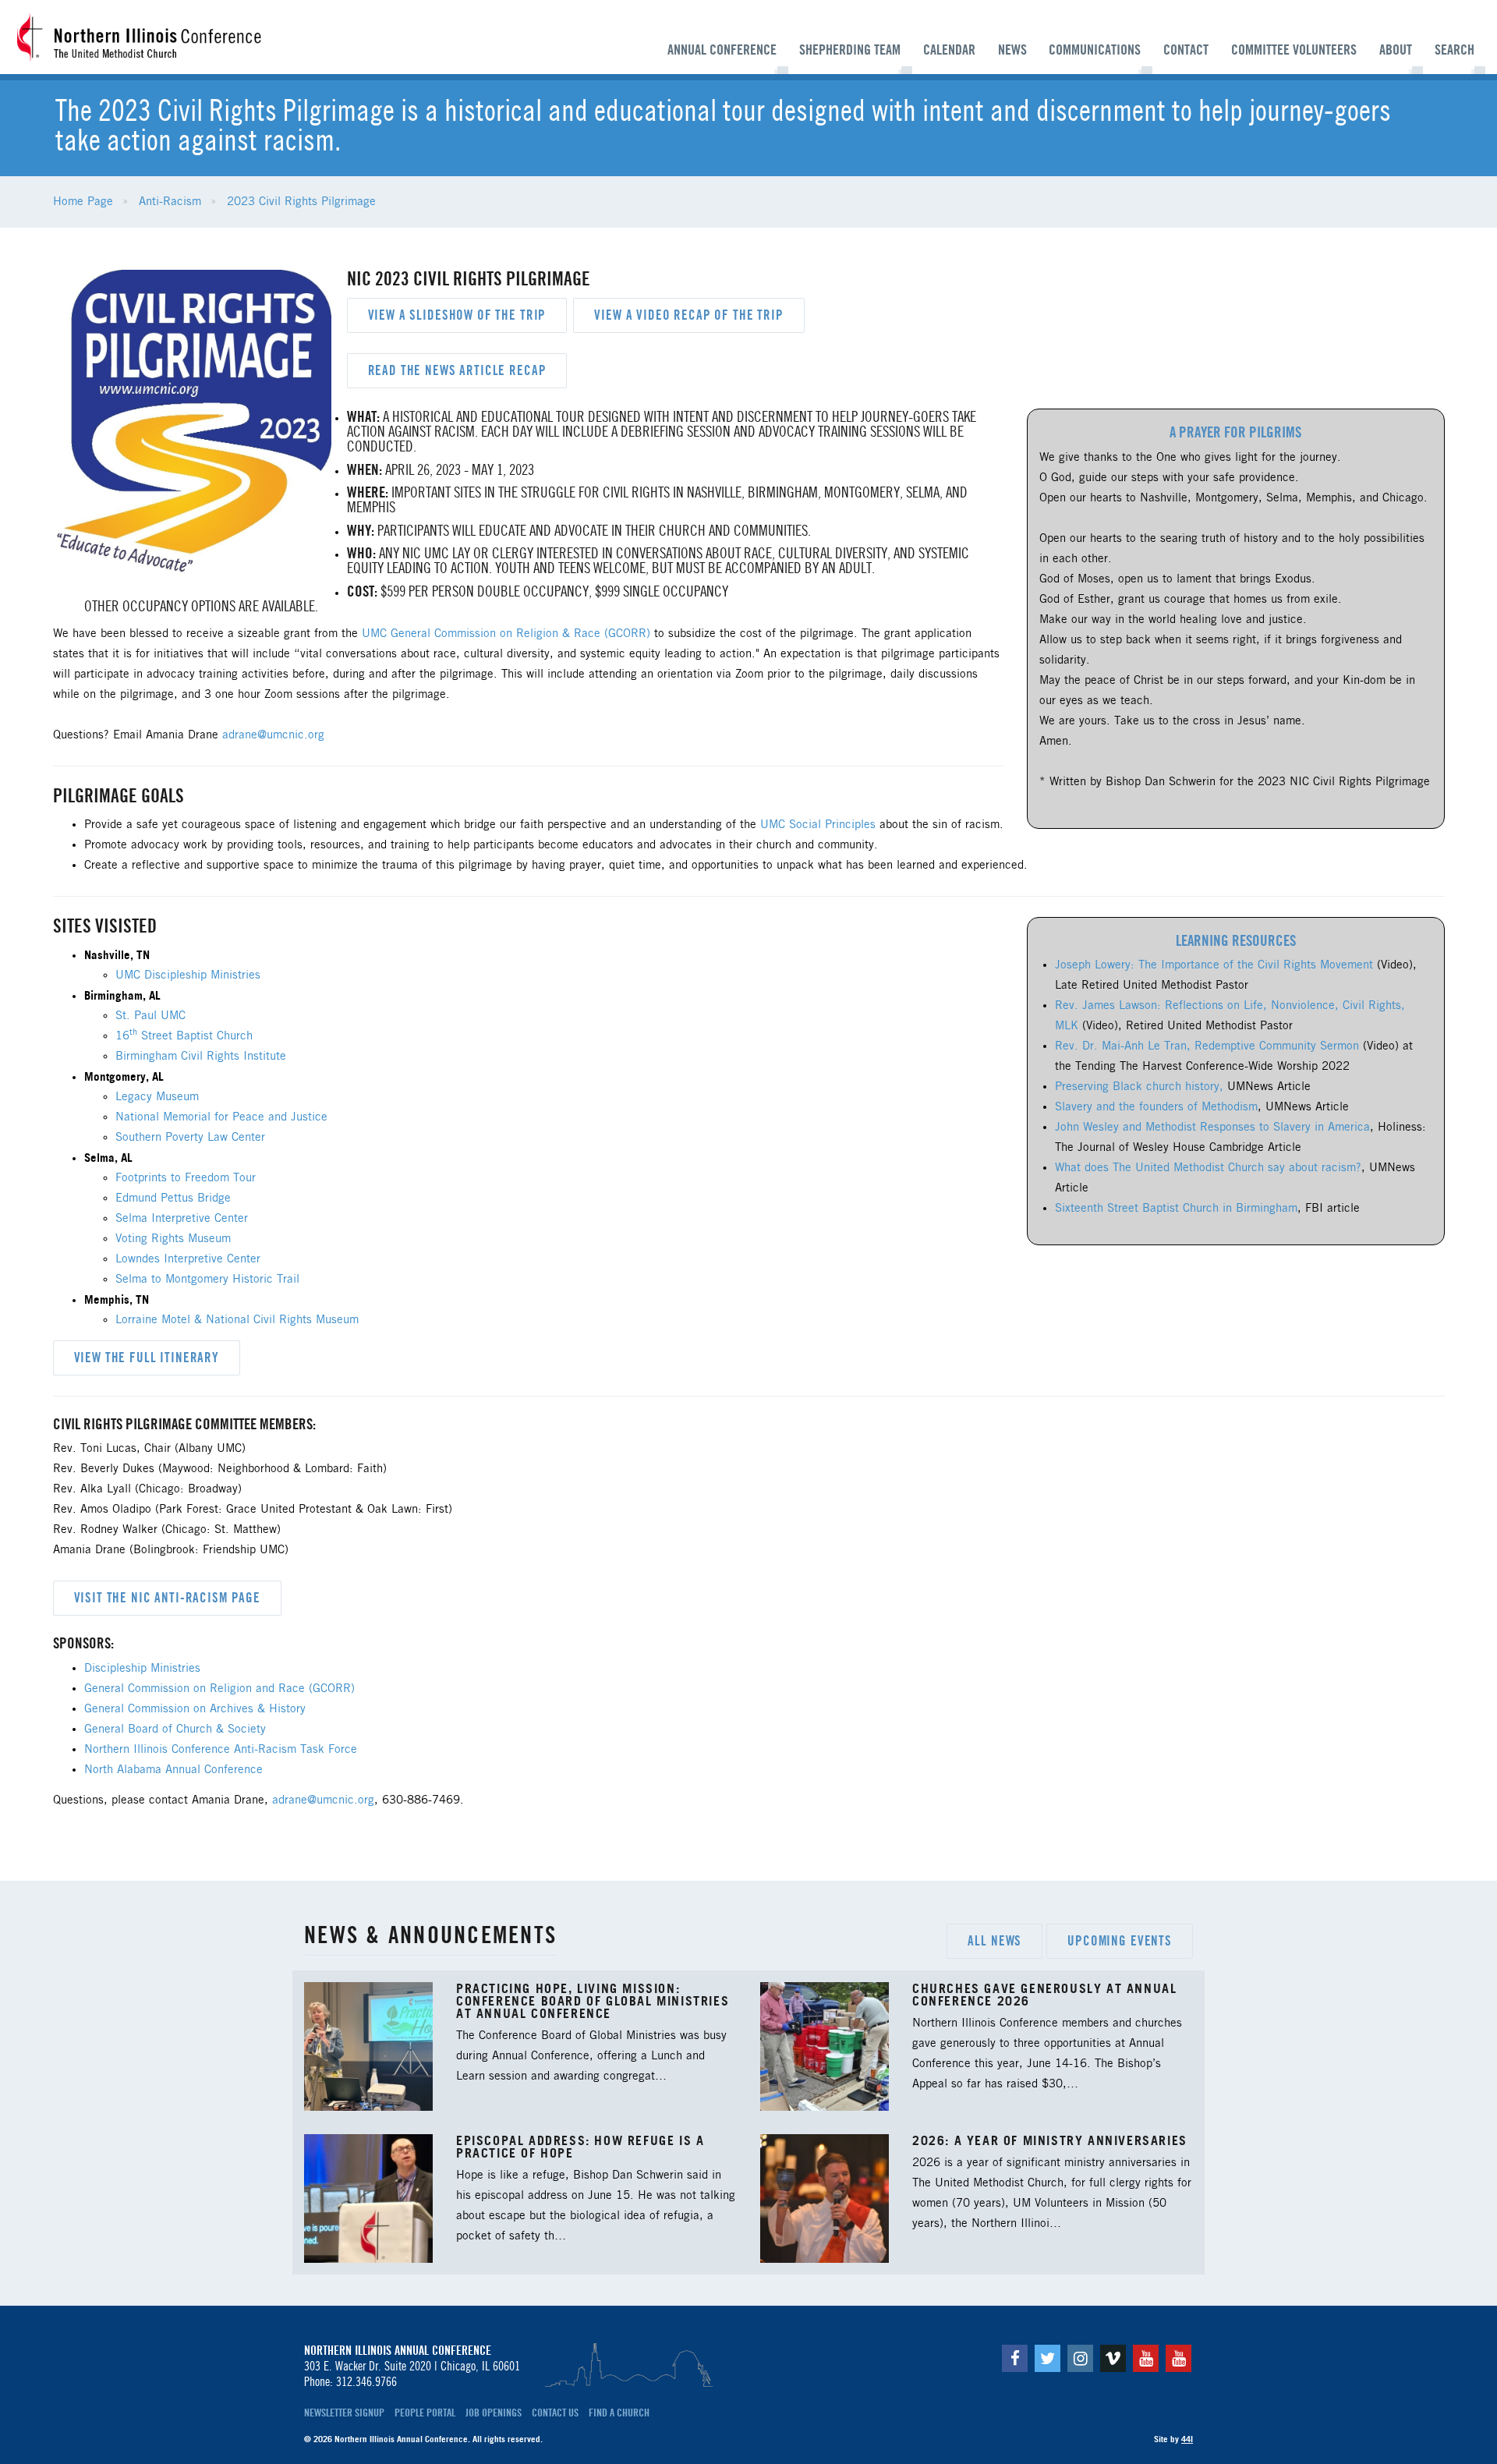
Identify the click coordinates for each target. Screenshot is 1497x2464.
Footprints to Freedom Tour (186, 1178)
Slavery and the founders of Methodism (1156, 1107)
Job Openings (494, 2413)
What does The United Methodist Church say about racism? (1208, 1168)
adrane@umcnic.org (273, 735)
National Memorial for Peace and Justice (221, 1117)
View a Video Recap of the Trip (689, 315)
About (1396, 50)
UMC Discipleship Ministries (188, 975)
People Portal (425, 2413)
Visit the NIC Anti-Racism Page (168, 1598)
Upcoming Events (1120, 1941)
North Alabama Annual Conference (173, 1770)
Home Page (83, 202)
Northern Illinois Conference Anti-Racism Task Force (221, 1750)
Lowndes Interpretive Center (188, 1259)
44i (1187, 2439)
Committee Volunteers (1294, 50)
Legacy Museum (157, 1097)
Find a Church (619, 2413)
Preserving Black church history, (1139, 1087)
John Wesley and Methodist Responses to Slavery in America (1212, 1128)
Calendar (949, 50)
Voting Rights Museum (173, 1239)
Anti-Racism (170, 202)
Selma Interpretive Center (182, 1219)
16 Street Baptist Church (184, 1036)
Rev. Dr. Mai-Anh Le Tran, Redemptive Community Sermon (1207, 1046)
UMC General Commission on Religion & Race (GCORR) (508, 634)
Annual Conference (722, 50)
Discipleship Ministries (142, 1669)
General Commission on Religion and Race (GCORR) (219, 1689)
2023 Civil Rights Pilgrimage (301, 202)
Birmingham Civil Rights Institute (201, 1057)
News (1012, 50)
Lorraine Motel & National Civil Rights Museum (237, 1320)
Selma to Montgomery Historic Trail (207, 1280)
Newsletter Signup (344, 2413)
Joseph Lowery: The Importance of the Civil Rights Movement (1216, 965)
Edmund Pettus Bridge (173, 1198)
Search (1455, 50)
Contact (1186, 50)
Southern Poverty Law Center (190, 1138)
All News (994, 1941)
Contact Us (555, 2413)
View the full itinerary (147, 1358)
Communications (1095, 50)
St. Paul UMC (150, 1016)
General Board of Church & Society (175, 1729)
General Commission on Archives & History (195, 1709)
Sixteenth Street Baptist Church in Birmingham (1176, 1209)
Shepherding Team (850, 50)
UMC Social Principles (818, 825)
